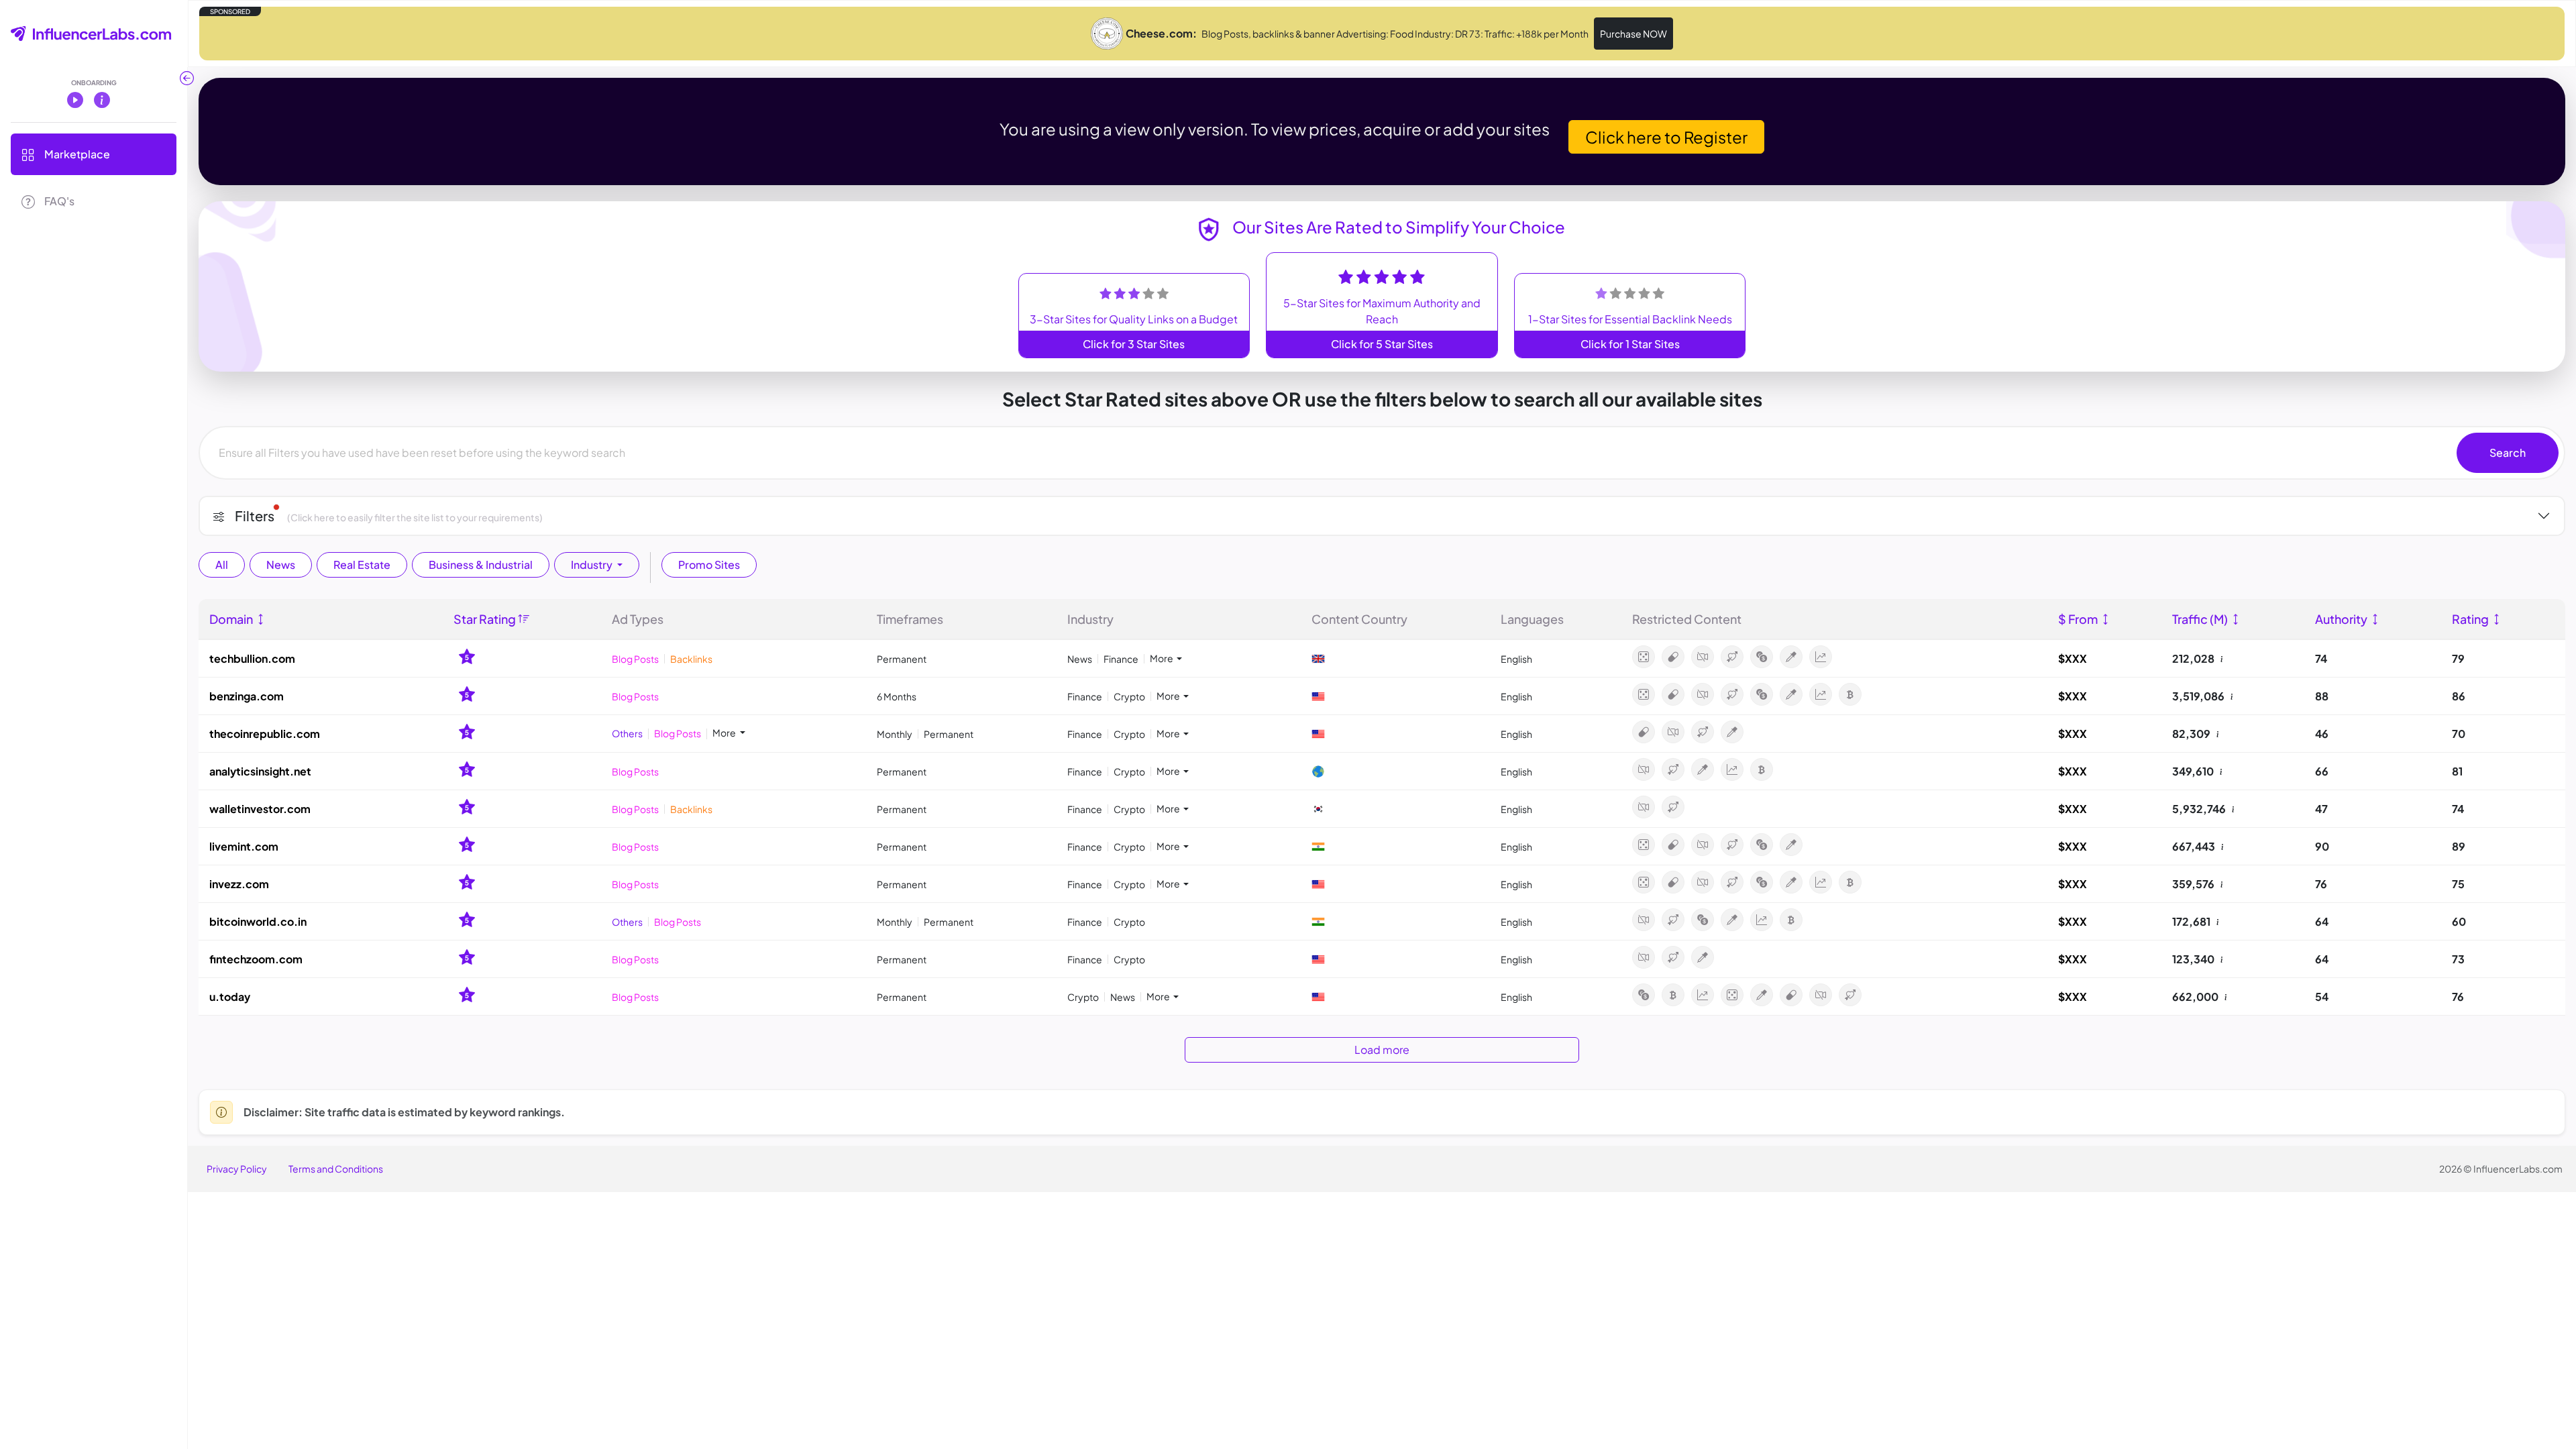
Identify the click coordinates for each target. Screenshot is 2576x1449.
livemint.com (244, 846)
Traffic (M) (2201, 619)
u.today (230, 997)
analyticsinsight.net (260, 771)
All (222, 565)
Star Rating (486, 619)
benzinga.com (247, 696)
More (1162, 658)
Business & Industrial (481, 565)
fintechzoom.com (256, 959)
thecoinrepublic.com (265, 734)
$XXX (2073, 658)
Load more (1382, 1050)
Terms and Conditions (336, 1169)
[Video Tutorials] (75, 99)
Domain (232, 619)
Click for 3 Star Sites (1134, 344)
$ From (2079, 619)
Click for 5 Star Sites (1382, 344)
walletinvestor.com (260, 809)
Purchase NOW (1633, 34)
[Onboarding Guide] (102, 99)
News (281, 565)
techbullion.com (252, 658)
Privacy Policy (237, 1169)
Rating (2471, 619)
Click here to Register (1666, 137)
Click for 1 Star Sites (1630, 344)
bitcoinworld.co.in (258, 921)
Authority (2342, 619)
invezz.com (239, 884)
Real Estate (362, 565)
